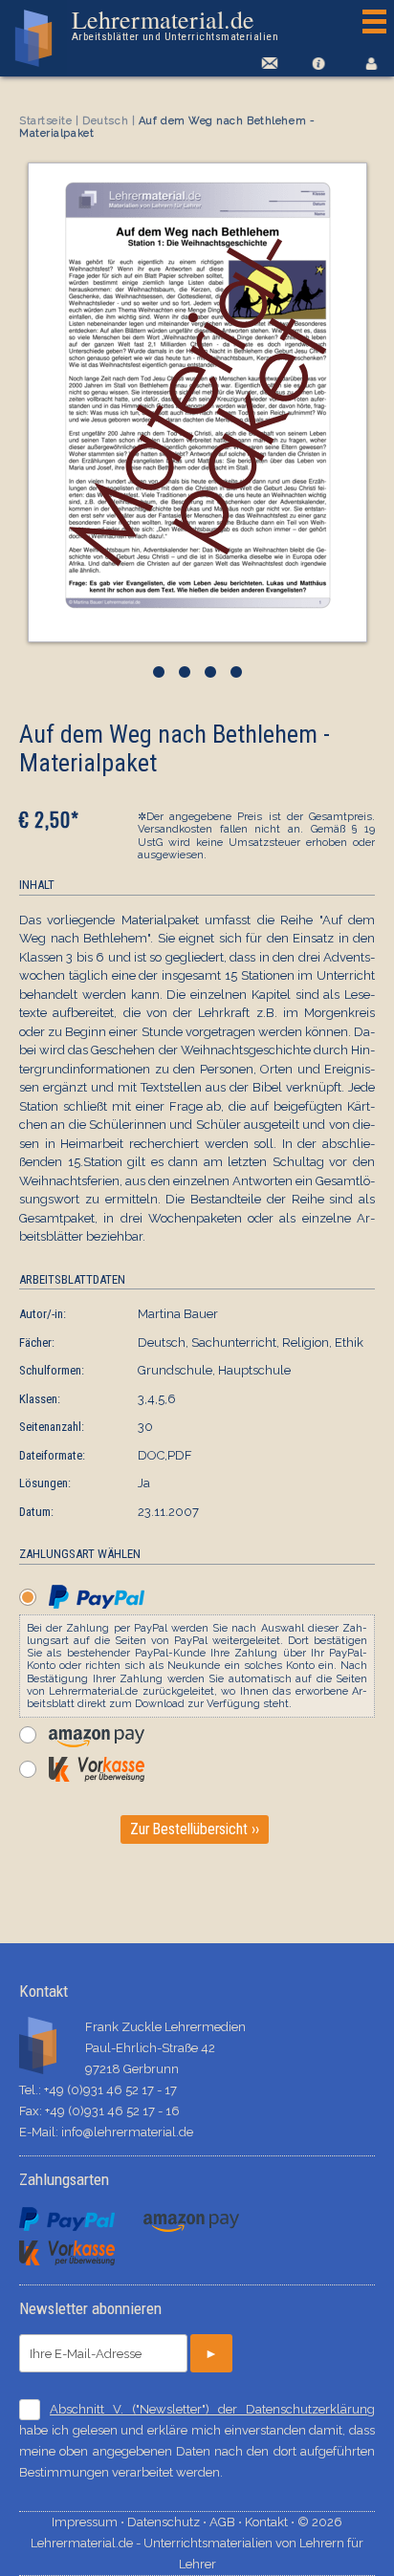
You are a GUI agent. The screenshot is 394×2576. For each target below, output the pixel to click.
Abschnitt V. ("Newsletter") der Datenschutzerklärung (212, 2409)
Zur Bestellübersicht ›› (195, 1829)
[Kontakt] (266, 63)
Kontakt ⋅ (271, 2522)
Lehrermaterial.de (175, 25)
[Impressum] (318, 63)
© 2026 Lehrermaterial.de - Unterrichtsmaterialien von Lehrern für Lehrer (197, 2543)
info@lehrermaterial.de (127, 2132)
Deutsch (105, 121)
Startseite (46, 121)
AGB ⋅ (227, 2522)
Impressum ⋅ (89, 2522)
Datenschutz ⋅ (168, 2522)
